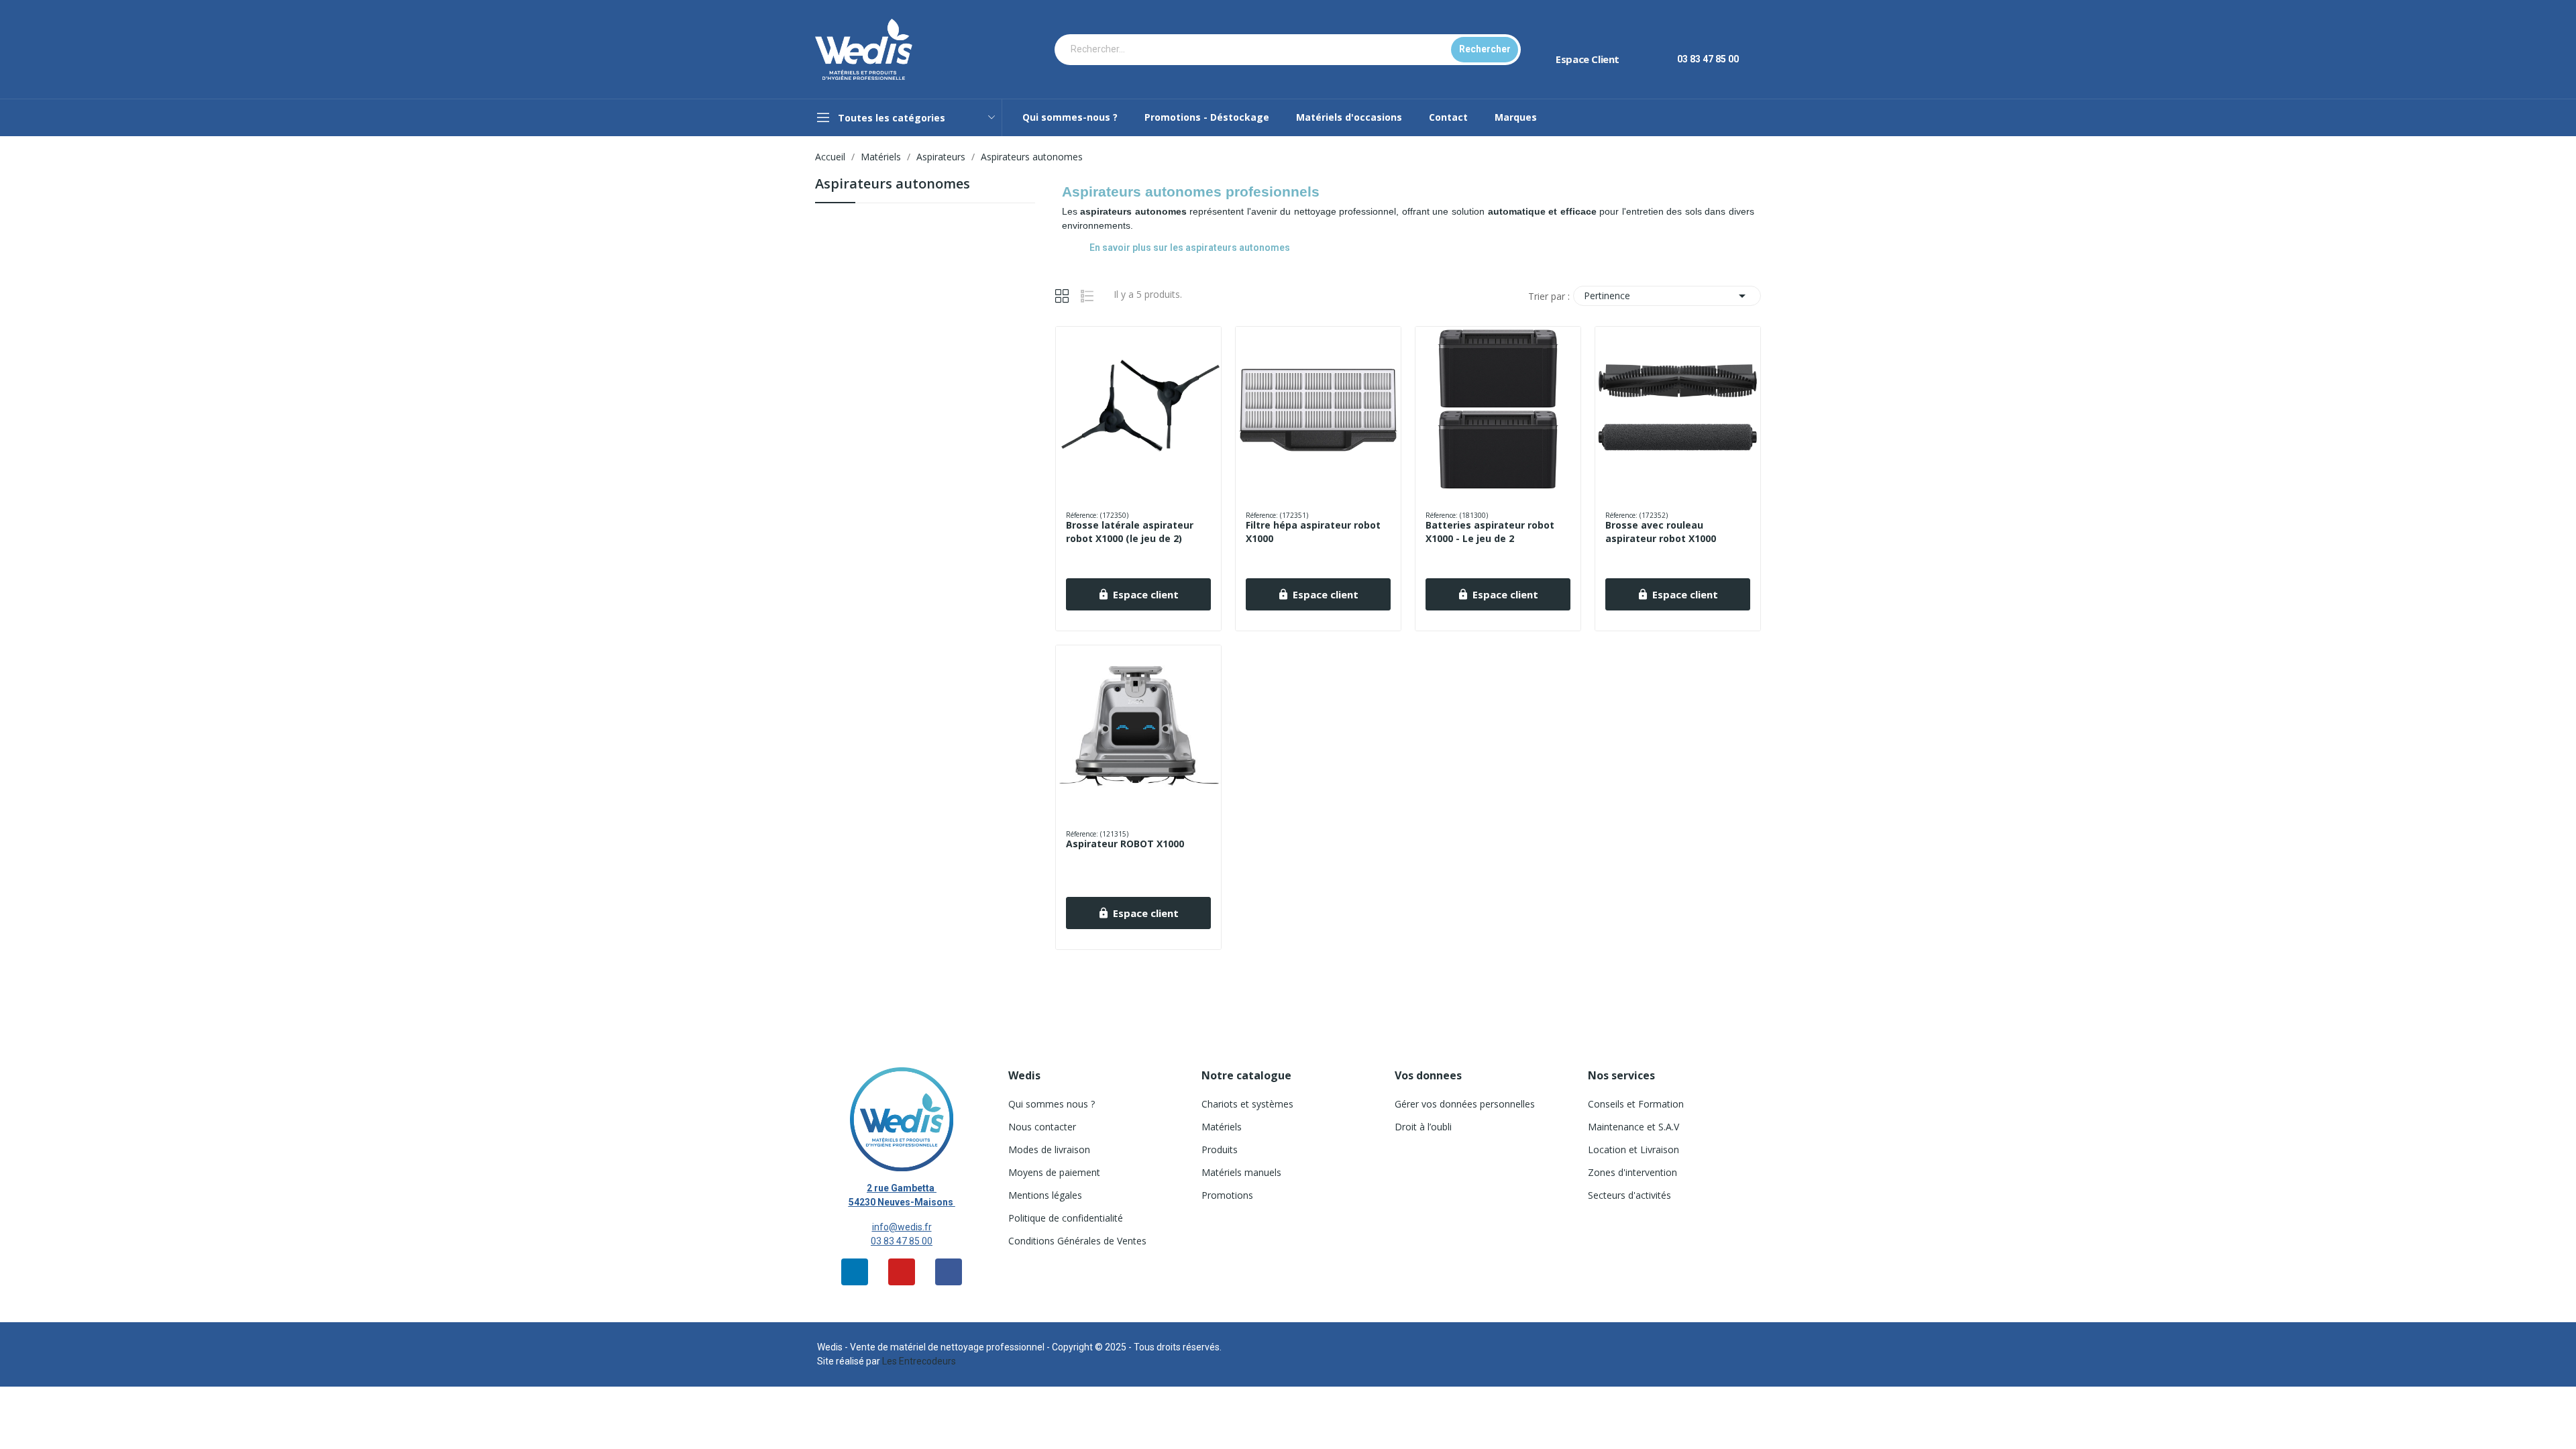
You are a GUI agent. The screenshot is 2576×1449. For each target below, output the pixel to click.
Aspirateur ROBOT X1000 (1125, 844)
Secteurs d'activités (1629, 1195)
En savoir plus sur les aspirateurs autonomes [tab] (1190, 248)
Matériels (1222, 1127)
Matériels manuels (1241, 1172)
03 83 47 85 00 (902, 1241)
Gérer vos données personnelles (1465, 1104)
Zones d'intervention (1632, 1172)
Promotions (1227, 1195)
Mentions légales (1045, 1195)
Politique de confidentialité (1066, 1218)
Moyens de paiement (1054, 1172)
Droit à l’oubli (1423, 1127)
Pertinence (1667, 296)
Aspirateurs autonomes (893, 185)
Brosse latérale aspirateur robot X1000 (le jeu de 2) (1130, 532)
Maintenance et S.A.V (1633, 1127)
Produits (1220, 1149)
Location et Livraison (1633, 1149)
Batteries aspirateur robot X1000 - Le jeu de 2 (1490, 532)
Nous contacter (1042, 1127)
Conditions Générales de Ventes (1077, 1241)
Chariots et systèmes (1247, 1104)
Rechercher (1485, 49)
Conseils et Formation (1636, 1104)
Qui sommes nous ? (1052, 1104)
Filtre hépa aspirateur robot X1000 (1313, 532)
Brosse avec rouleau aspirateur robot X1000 (1661, 532)
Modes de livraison (1049, 1149)
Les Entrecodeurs (919, 1361)
